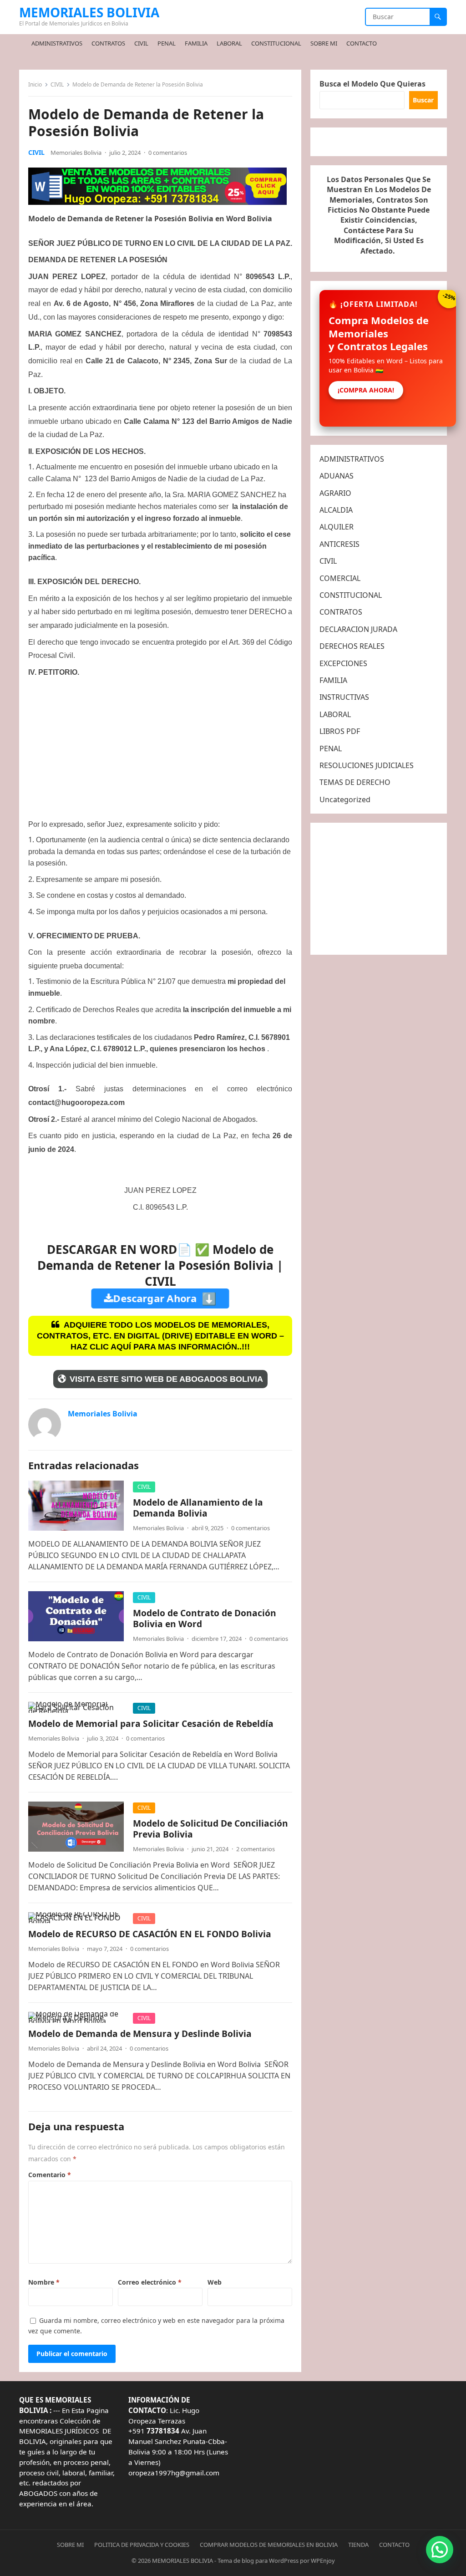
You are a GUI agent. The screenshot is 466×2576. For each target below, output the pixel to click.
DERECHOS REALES (352, 646)
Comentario (50, 2175)
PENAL (331, 748)
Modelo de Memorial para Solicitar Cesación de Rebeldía (151, 1723)
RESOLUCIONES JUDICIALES (367, 765)
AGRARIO (335, 493)
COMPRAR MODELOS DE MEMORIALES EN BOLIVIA (269, 2545)
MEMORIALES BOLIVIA (89, 12)
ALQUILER (337, 527)
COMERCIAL (340, 578)
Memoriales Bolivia (76, 153)
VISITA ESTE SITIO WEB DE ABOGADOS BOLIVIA (166, 1379)
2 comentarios (256, 1849)
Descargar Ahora (165, 1298)
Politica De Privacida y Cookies (142, 2545)
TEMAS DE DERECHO (355, 782)
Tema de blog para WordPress (258, 2561)
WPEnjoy (323, 2561)
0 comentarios (168, 153)
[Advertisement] (157, 748)
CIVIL (57, 84)
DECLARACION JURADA (358, 629)
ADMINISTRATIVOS (352, 459)
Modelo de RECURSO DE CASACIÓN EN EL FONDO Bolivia (150, 1934)
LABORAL (335, 714)
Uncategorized (345, 799)
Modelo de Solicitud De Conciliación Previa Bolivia (210, 1829)
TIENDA (358, 2545)
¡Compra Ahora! (366, 390)
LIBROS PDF (340, 731)
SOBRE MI (70, 2545)
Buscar (423, 100)
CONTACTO (394, 2545)
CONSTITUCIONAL (351, 595)
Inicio (35, 84)
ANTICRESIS (339, 544)
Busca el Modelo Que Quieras (372, 84)
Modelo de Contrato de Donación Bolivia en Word (205, 1618)
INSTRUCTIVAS (344, 697)
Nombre (44, 2282)
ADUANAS (337, 476)
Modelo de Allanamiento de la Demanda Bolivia (198, 1508)
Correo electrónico (150, 2282)
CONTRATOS (341, 612)
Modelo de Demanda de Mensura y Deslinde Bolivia (140, 2034)
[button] (440, 2550)
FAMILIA (333, 680)
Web (215, 2282)
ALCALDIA (336, 510)
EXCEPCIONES (343, 663)
